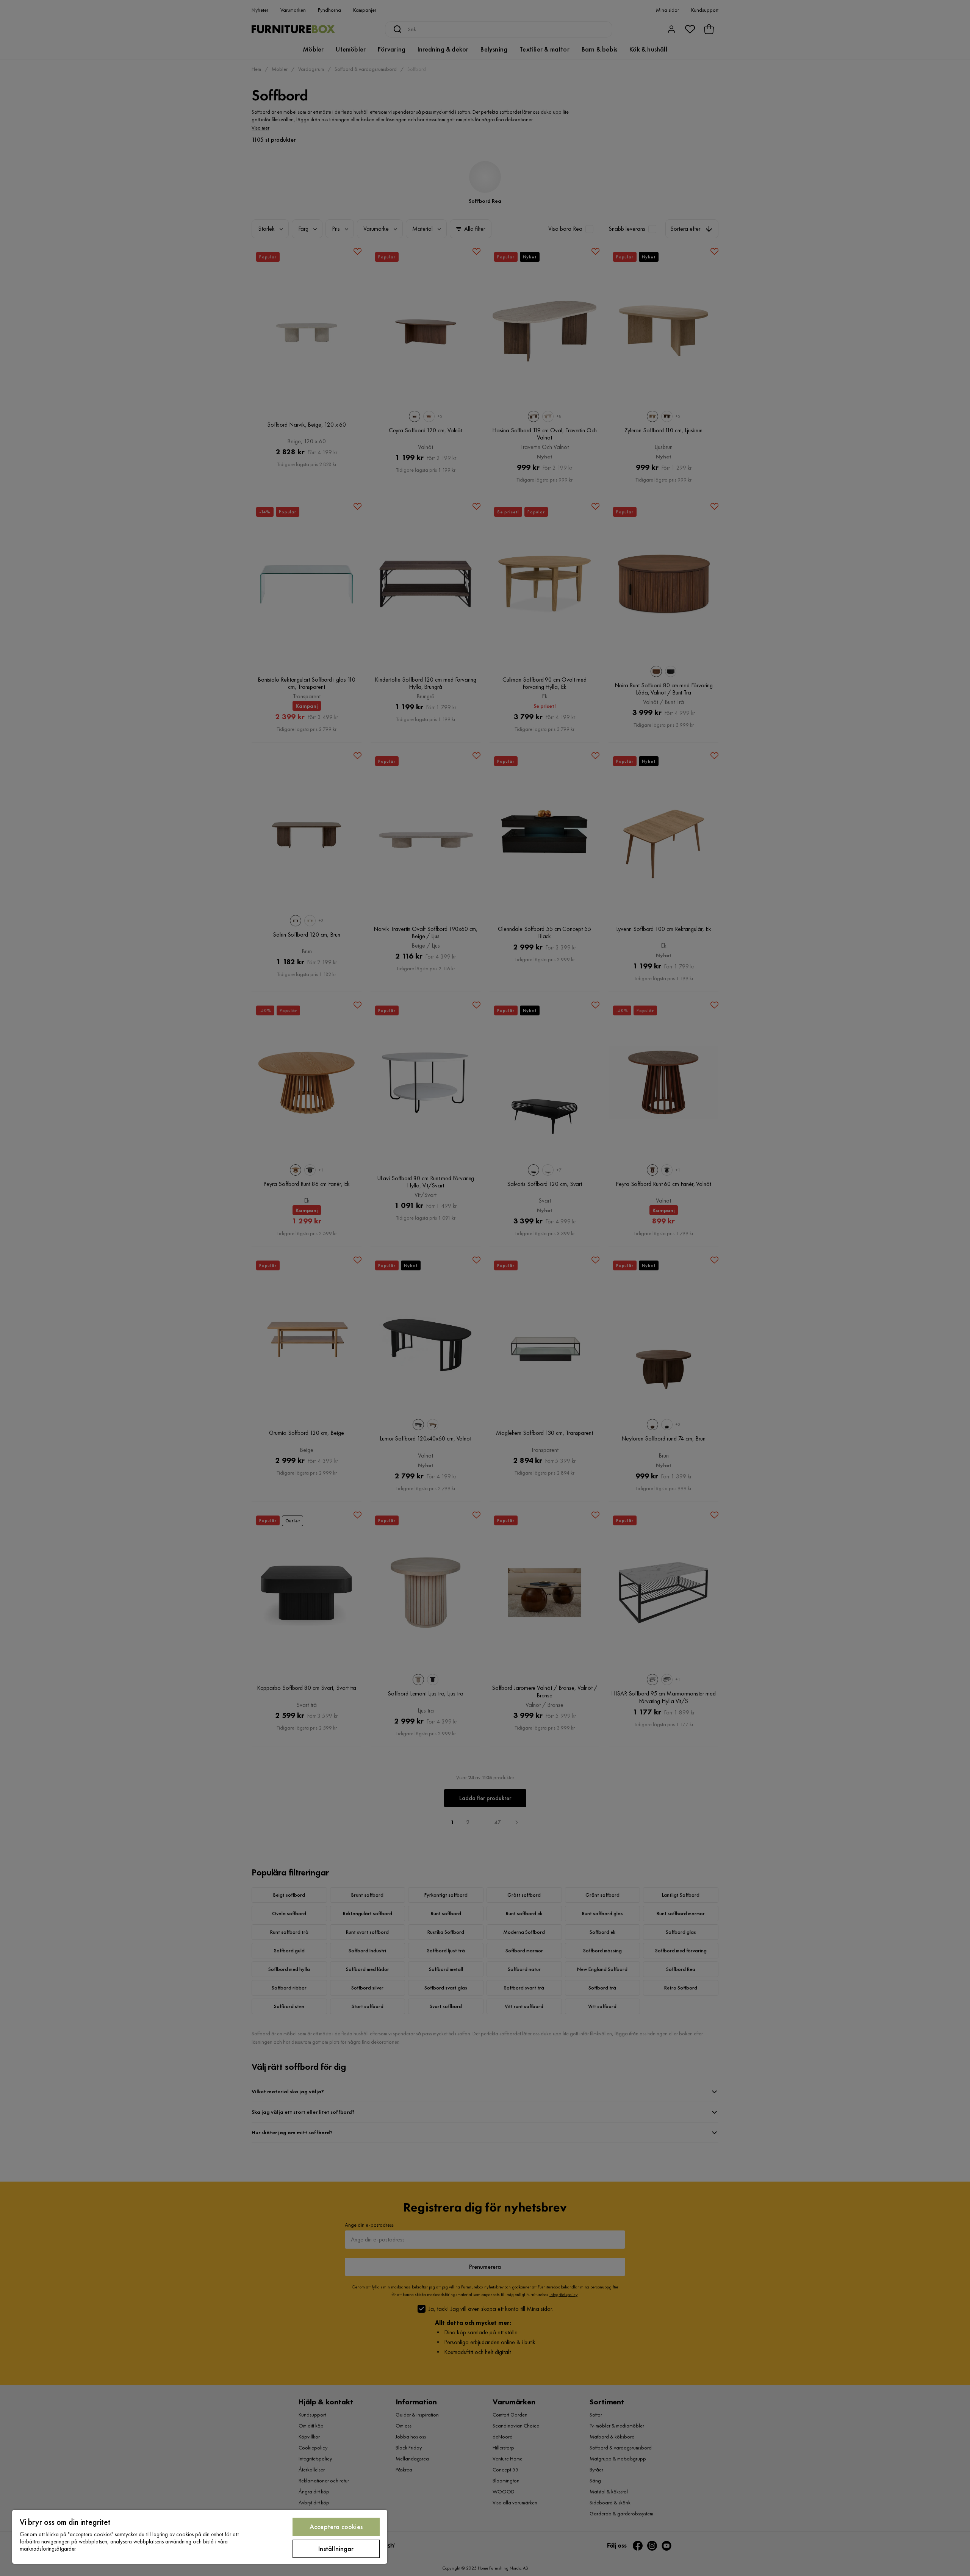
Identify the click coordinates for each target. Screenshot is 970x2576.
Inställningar (336, 2549)
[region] (200, 2537)
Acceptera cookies (336, 2527)
